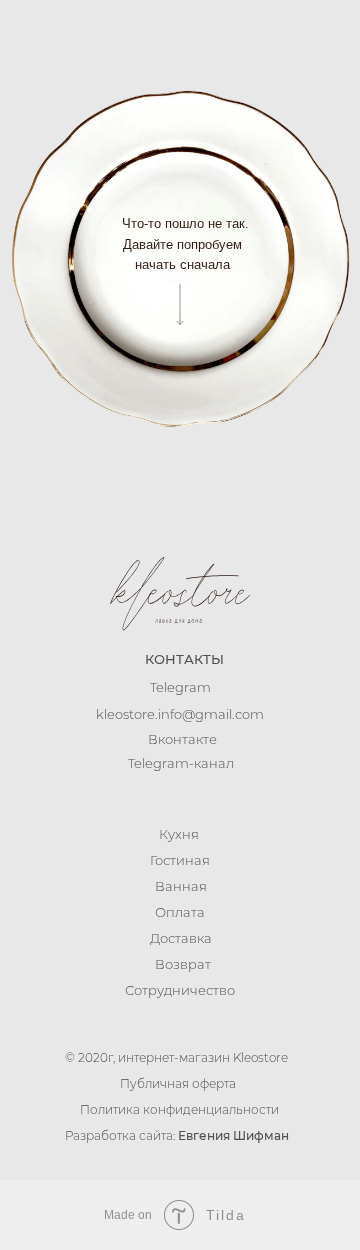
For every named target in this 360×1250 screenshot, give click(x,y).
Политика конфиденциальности (179, 1109)
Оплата (180, 912)
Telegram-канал (181, 763)
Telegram (180, 687)
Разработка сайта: (177, 1135)
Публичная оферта (178, 1083)
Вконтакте (182, 739)
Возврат (183, 964)
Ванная (181, 886)
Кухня (179, 834)
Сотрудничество (180, 990)
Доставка (181, 938)
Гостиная (180, 860)
